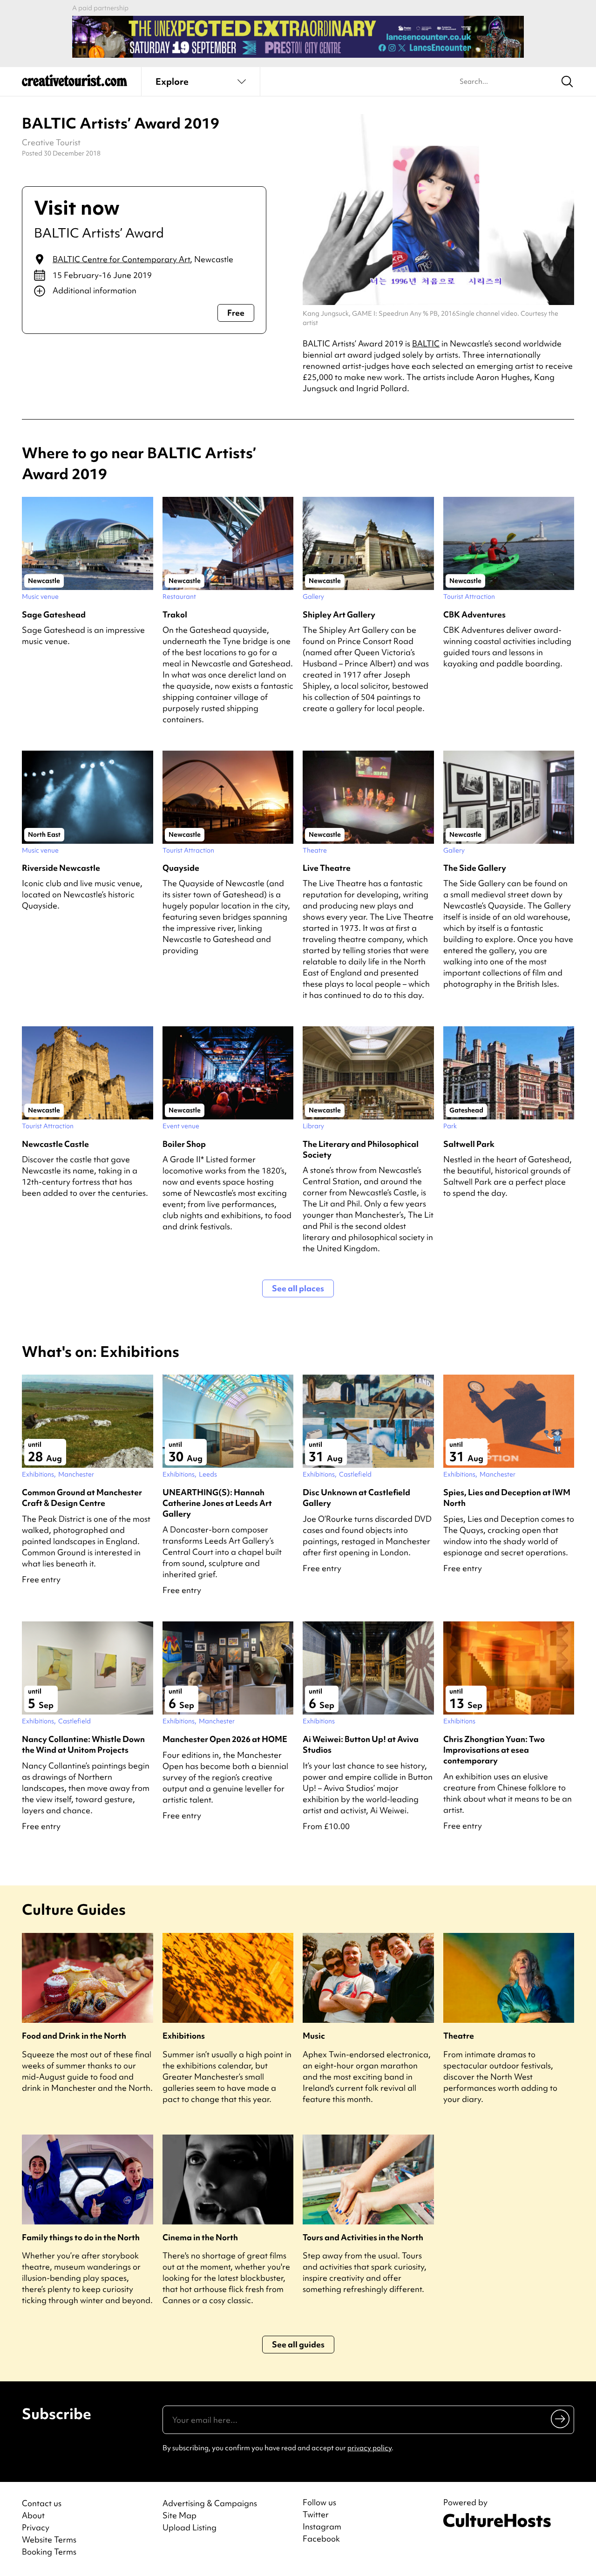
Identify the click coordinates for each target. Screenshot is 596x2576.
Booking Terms (49, 2552)
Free (236, 313)
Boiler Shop (184, 1144)
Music (314, 2036)
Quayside (181, 868)
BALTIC (426, 343)
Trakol (175, 614)
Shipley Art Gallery (339, 614)
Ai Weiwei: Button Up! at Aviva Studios (361, 1744)
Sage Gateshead (54, 614)
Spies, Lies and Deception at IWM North (507, 1498)
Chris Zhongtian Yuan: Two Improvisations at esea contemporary (494, 1750)
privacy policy (369, 2448)
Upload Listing (190, 2527)
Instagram (322, 2527)
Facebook (321, 2539)
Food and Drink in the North (74, 2036)
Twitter (316, 2515)
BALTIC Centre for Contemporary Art (121, 259)
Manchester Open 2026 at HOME (225, 1739)
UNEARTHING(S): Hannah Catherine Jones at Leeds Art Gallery (217, 1503)
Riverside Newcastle (61, 868)
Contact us (42, 2503)
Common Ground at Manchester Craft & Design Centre (82, 1498)
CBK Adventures (474, 614)
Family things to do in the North (81, 2237)
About (33, 2515)
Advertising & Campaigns (210, 2503)
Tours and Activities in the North (363, 2237)
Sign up (561, 2419)
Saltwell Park (469, 1144)
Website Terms (49, 2539)
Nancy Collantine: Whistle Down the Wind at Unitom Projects (83, 1744)
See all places (298, 1288)
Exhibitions (184, 2036)
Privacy (36, 2527)
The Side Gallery (475, 868)
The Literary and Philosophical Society (361, 1149)
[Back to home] (74, 84)
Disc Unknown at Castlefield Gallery (356, 1498)
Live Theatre (327, 868)
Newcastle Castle (55, 1144)
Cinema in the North (200, 2237)
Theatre (459, 2036)
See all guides (298, 2344)
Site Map (179, 2515)
